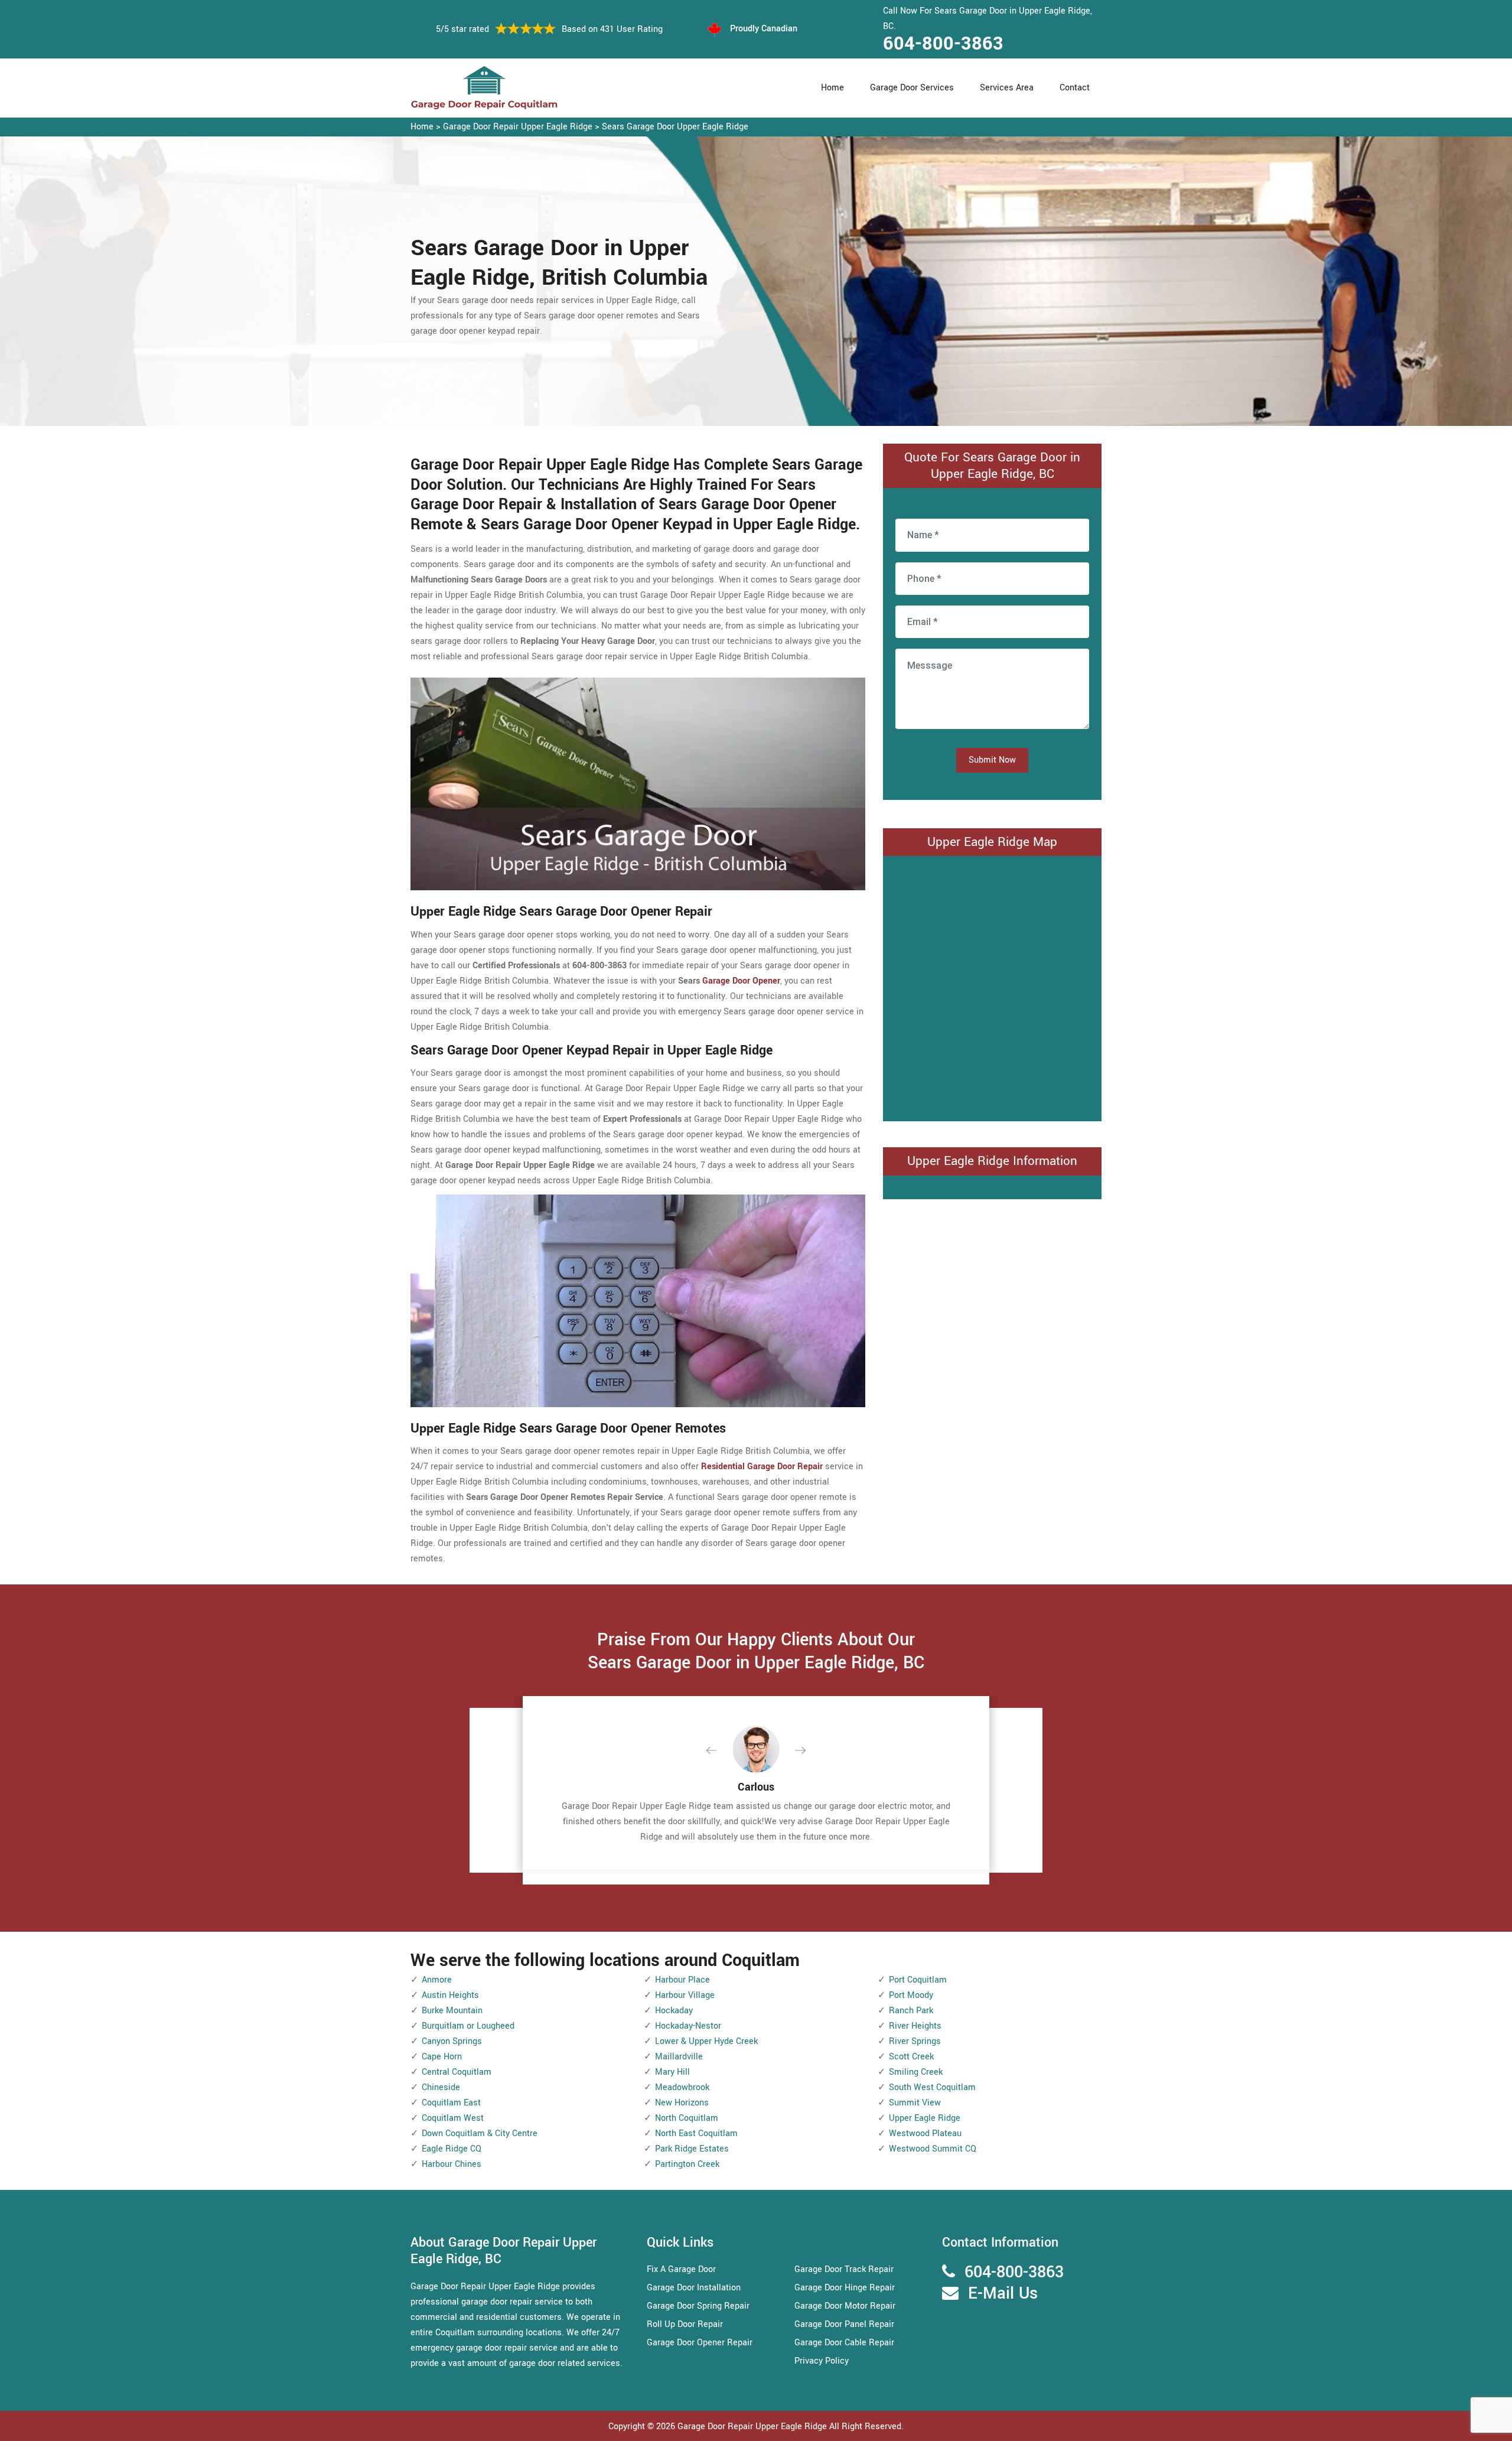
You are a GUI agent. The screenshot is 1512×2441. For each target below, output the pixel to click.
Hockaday (674, 2011)
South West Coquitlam (932, 2087)
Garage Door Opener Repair (700, 2343)
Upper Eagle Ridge (925, 2118)
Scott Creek (911, 2057)
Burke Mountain (452, 2011)
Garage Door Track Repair (844, 2269)
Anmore (437, 1980)
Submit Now (992, 760)
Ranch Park (911, 2011)
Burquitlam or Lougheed (468, 2026)
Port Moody (911, 1995)
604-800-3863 (943, 44)
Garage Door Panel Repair (844, 2324)
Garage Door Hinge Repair (845, 2288)
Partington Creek (687, 2164)
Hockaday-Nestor (688, 2026)
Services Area (1007, 88)
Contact (1075, 88)
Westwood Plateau (925, 2134)
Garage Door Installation (694, 2288)
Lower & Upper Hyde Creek (706, 2041)
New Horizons (682, 2103)
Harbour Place (682, 1980)
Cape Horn (442, 2057)
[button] (721, 1751)
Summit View (915, 2103)
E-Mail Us (1003, 2294)
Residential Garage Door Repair (762, 1467)
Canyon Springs (452, 2041)
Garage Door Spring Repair (698, 2306)
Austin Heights (450, 1995)
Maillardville (679, 2057)
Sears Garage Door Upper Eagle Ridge (675, 127)
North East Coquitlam (696, 2134)
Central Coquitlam (457, 2072)
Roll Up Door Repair (685, 2324)
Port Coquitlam (918, 1980)
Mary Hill (672, 2072)
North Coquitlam (687, 2118)
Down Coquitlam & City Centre (480, 2134)
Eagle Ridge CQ (452, 2149)
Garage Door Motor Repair (845, 2306)
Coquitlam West (453, 2118)
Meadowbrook (682, 2087)
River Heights (915, 2026)
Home (832, 88)
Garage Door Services (912, 88)
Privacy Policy (822, 2361)
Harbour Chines (452, 2164)
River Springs (915, 2041)
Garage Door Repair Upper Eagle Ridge (518, 127)
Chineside (441, 2087)
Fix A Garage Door (681, 2269)
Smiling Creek (916, 2072)
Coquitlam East (451, 2103)
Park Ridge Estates (692, 2149)
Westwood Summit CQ (933, 2149)
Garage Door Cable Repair (844, 2343)
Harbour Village (685, 1995)
